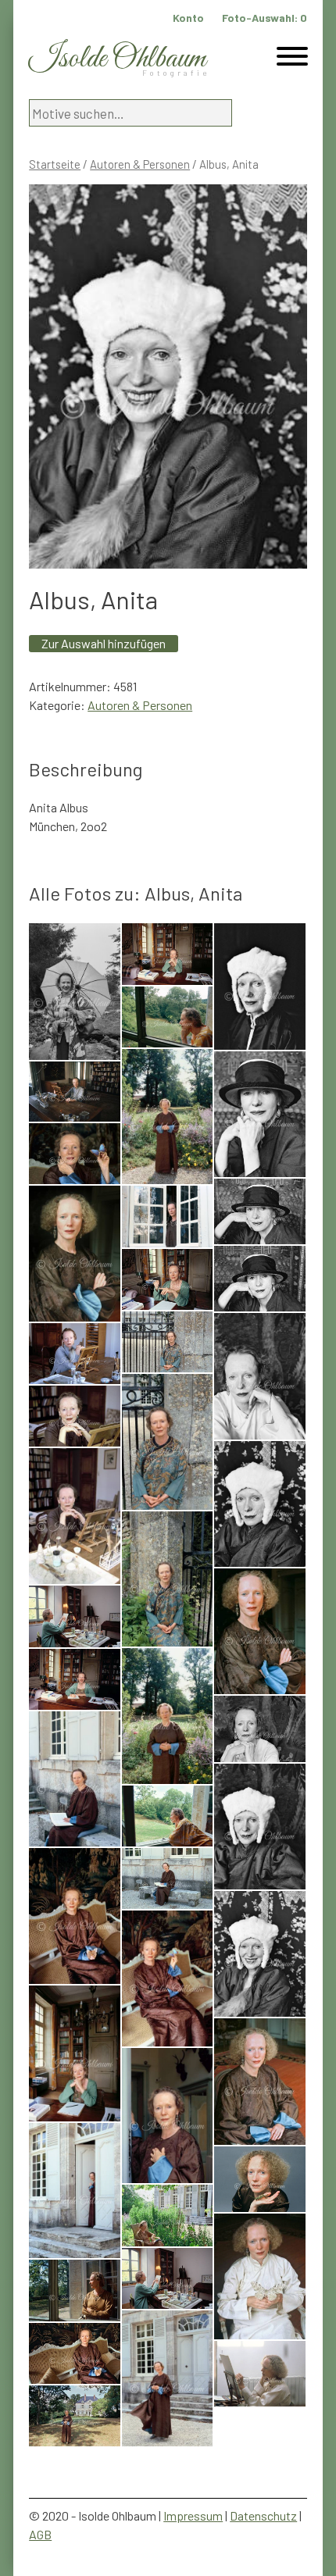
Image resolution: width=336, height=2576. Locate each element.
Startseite (55, 164)
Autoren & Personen (140, 164)
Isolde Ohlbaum (117, 59)
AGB (40, 2534)
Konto (188, 18)
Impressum (193, 2515)
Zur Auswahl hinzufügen (104, 643)
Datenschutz (263, 2515)
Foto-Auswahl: (265, 18)
